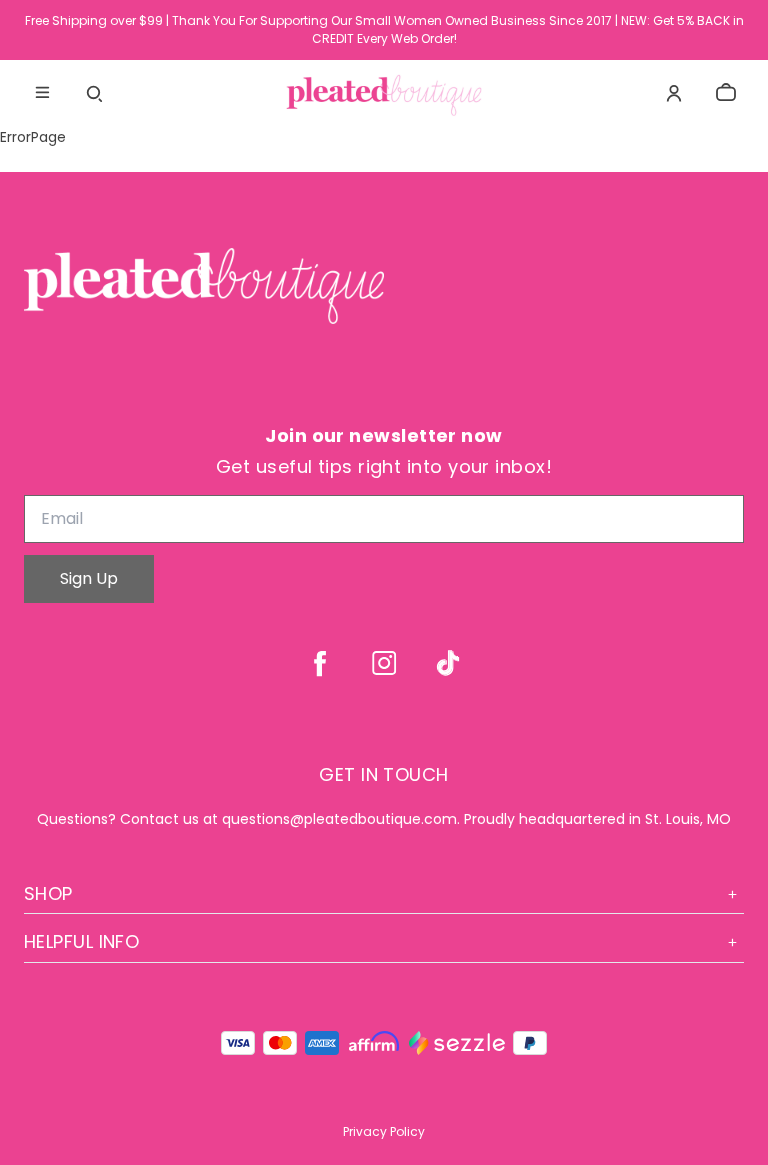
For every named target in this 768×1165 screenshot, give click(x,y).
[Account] (674, 93)
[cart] (726, 93)
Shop (48, 893)
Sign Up (89, 578)
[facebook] (320, 663)
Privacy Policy (384, 1131)
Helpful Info (81, 941)
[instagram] (384, 663)
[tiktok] (448, 663)
